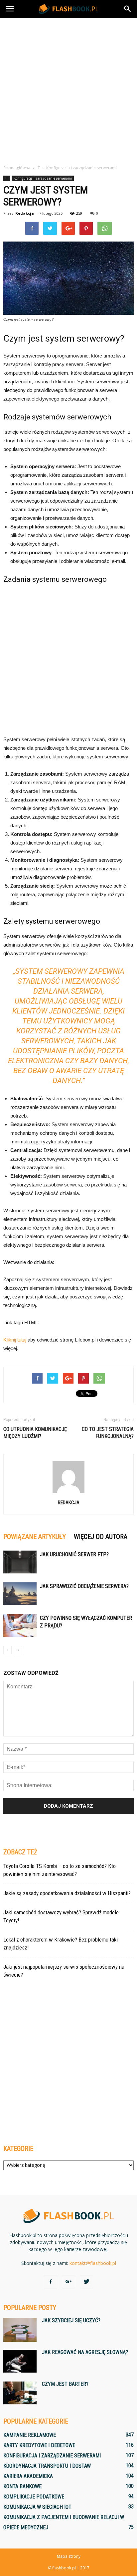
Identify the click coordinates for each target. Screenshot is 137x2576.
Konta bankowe (22, 2486)
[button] (128, 9)
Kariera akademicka (28, 2476)
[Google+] (68, 2282)
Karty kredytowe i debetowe (39, 2445)
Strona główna (17, 168)
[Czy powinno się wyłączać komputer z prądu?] (20, 1626)
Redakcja (25, 213)
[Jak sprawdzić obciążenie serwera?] (20, 1594)
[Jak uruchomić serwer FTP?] (20, 1562)
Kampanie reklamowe (30, 2435)
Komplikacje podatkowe (34, 2497)
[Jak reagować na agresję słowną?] (20, 2361)
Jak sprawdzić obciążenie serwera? (84, 1586)
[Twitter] (86, 2282)
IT (7, 178)
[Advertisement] (68, 89)
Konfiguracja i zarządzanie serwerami (43, 178)
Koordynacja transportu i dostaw (47, 2466)
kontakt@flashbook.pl (93, 2263)
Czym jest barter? (65, 2384)
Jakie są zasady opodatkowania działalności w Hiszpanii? (67, 1893)
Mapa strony (69, 2556)
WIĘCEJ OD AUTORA (101, 1537)
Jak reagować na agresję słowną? (85, 2352)
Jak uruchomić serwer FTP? (74, 1554)
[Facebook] (51, 2282)
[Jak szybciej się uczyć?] (20, 2330)
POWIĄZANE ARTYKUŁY (35, 1537)
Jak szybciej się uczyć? (71, 2320)
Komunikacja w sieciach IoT (37, 2507)
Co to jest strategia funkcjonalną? (108, 1433)
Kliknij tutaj (15, 1340)
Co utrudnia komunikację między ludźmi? (35, 1433)
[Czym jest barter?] (20, 2393)
